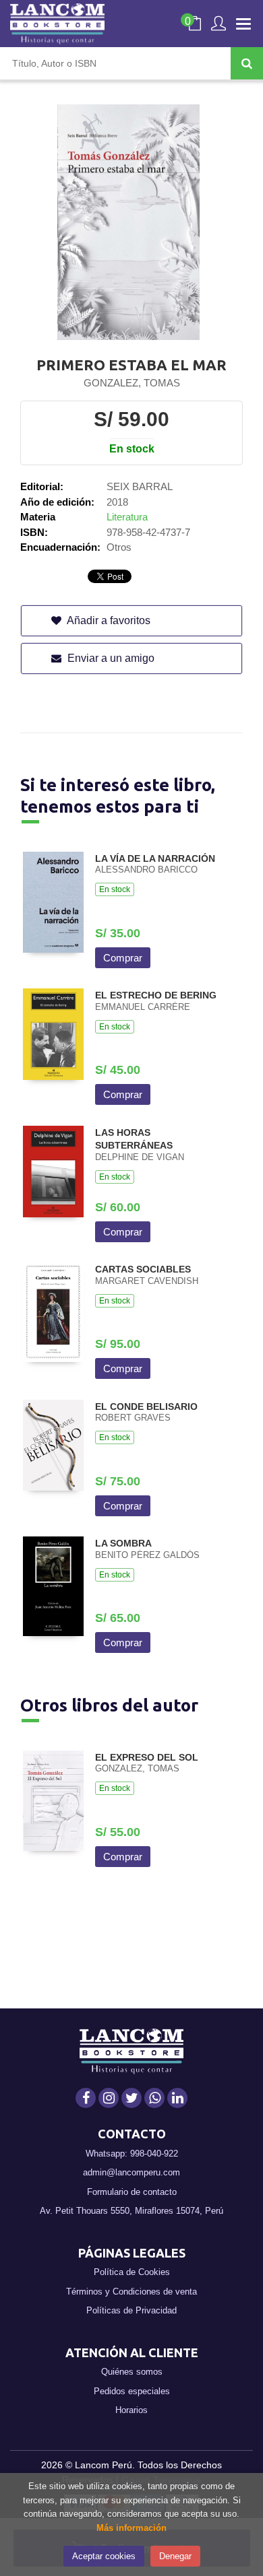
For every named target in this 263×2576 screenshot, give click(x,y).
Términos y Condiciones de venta (131, 2292)
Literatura (127, 517)
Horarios (131, 2410)
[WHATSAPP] (154, 2098)
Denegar (175, 2556)
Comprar (123, 958)
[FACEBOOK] (86, 2098)
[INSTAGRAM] (109, 2098)
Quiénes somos (132, 2372)
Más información (131, 2528)
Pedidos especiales (132, 2391)
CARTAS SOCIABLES (143, 1269)
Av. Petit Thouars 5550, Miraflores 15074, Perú (131, 2211)
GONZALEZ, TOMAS (132, 383)
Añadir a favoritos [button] (108, 620)
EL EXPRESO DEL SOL (147, 1757)
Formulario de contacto (132, 2192)
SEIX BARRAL (140, 486)
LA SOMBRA (123, 1543)
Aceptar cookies (104, 2556)
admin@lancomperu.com (131, 2172)
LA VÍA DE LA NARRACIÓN (155, 858)
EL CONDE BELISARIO (146, 1406)
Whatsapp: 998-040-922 (132, 2154)
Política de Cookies (132, 2272)
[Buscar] (247, 63)
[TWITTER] (131, 2098)
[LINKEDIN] (177, 2098)
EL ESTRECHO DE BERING (156, 995)
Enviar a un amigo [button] (110, 658)
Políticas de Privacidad (131, 2310)
